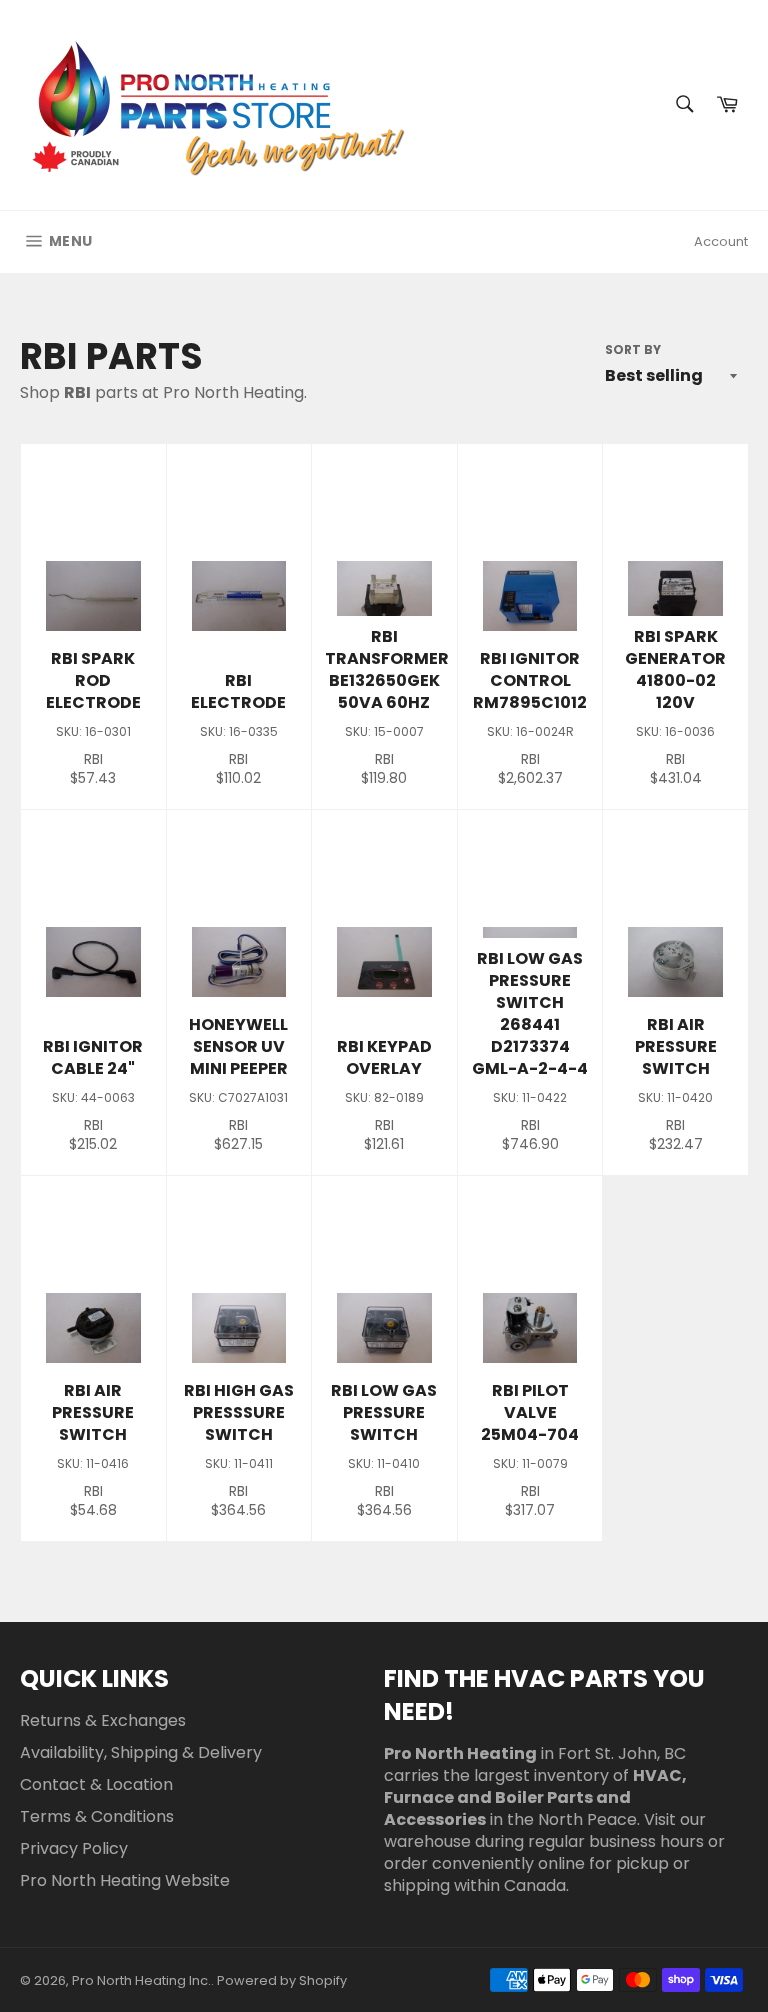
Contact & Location (96, 1784)
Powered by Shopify (282, 1980)
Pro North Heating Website (125, 1880)
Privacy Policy (74, 1848)
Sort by (633, 350)
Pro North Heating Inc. (141, 1980)
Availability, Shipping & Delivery (141, 1752)
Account (721, 241)
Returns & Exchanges (103, 1720)
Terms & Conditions (97, 1816)
